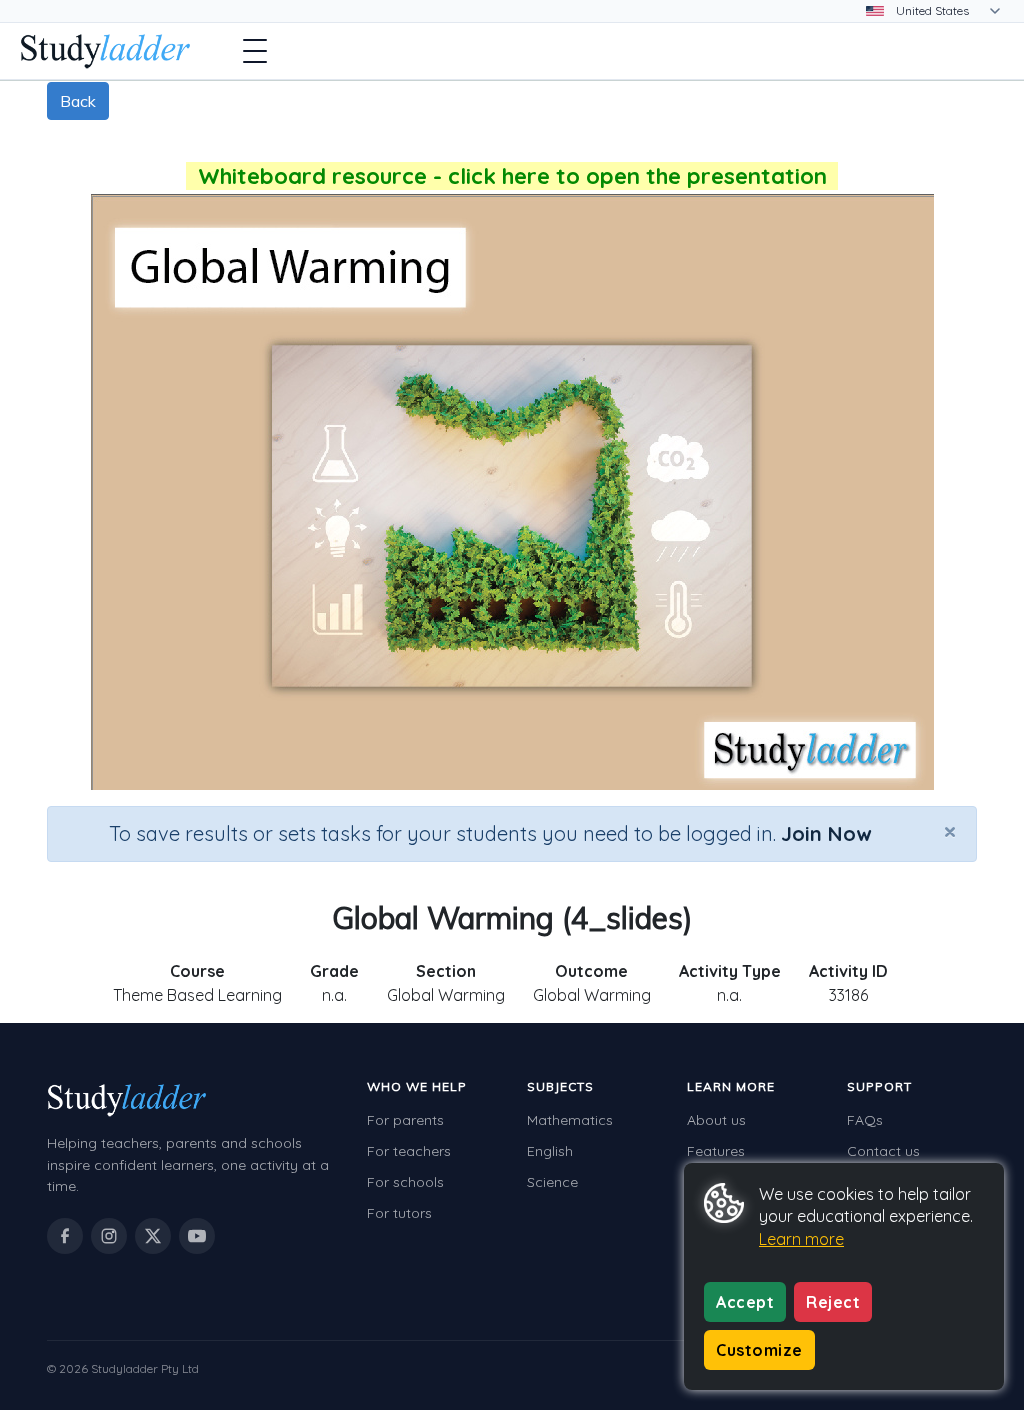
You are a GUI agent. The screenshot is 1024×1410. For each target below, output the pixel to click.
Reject (833, 1302)
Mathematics (570, 1120)
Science (552, 1182)
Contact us (883, 1151)
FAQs (865, 1120)
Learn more (801, 1239)
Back (78, 101)
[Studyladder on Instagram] (109, 1236)
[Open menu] (255, 51)
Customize (759, 1350)
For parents (405, 1120)
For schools (405, 1182)
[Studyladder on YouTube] (197, 1236)
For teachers (409, 1151)
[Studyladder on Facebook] (65, 1236)
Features (716, 1151)
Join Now (826, 833)
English (550, 1151)
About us (716, 1120)
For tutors (399, 1213)
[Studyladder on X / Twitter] (153, 1236)
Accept (745, 1302)
